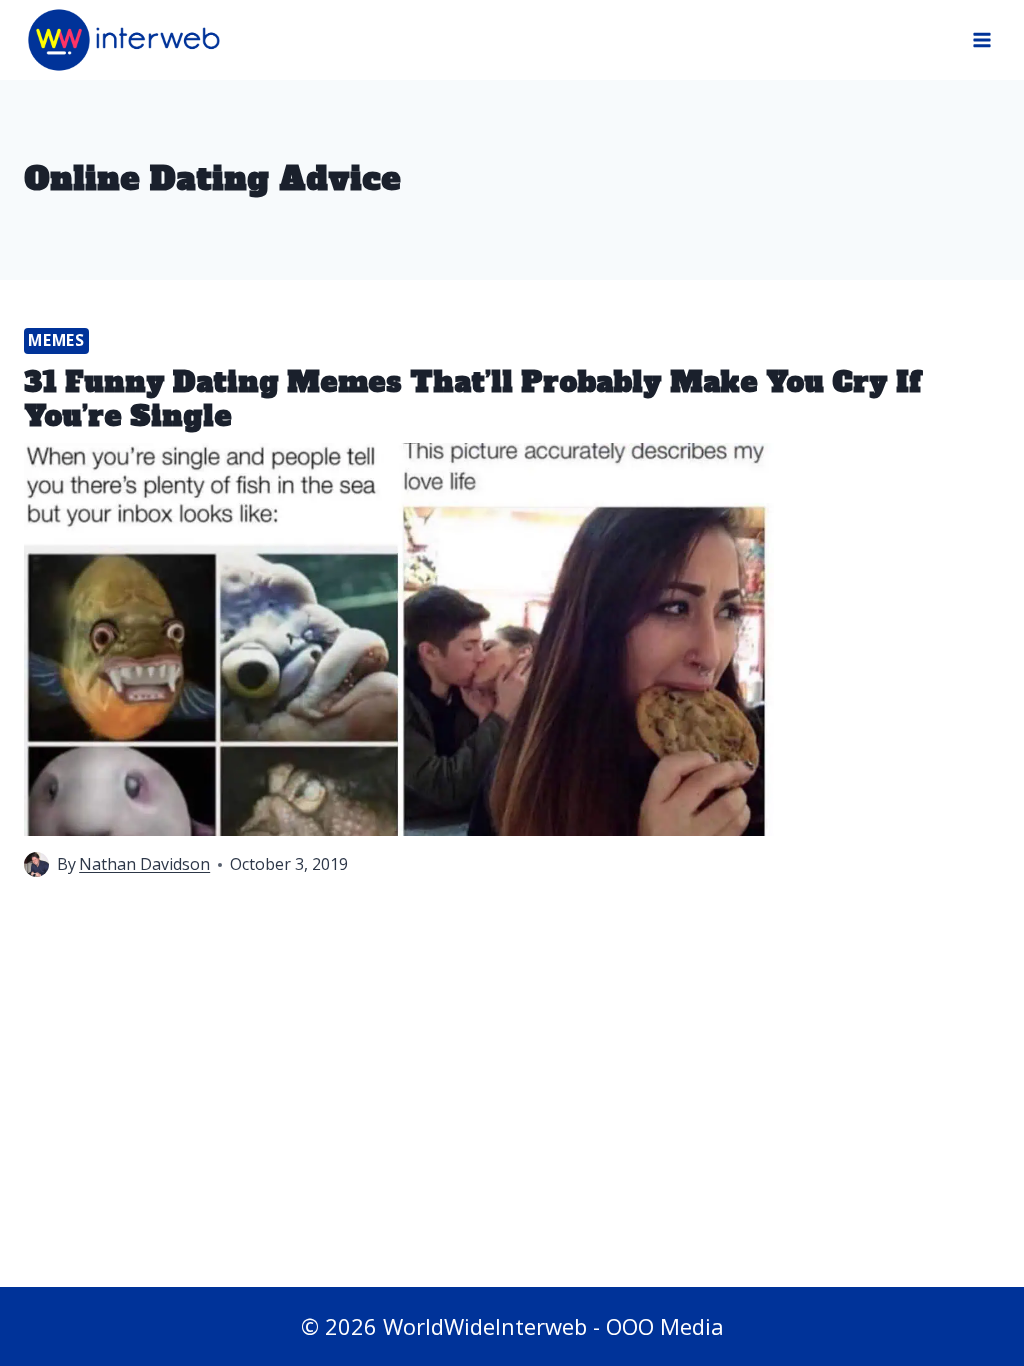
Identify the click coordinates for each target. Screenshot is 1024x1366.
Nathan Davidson (144, 864)
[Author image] (36, 864)
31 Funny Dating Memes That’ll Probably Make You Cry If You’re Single (472, 399)
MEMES (56, 340)
